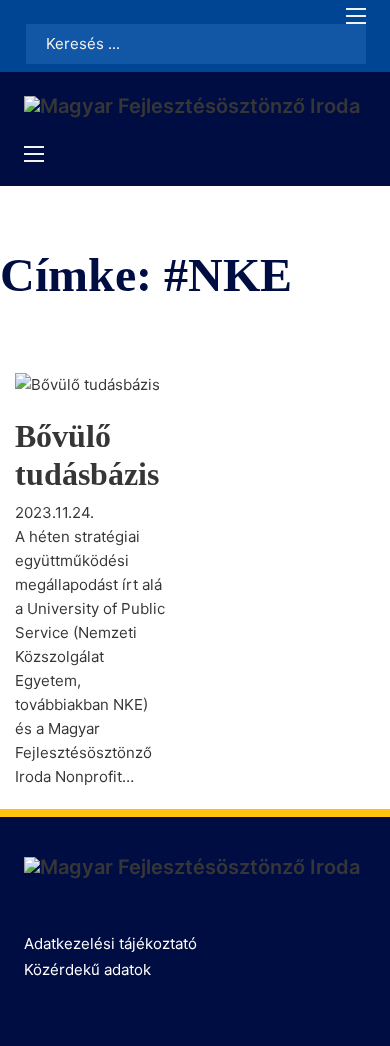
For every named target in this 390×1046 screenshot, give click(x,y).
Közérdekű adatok (87, 969)
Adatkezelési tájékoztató (110, 943)
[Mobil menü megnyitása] (356, 16)
